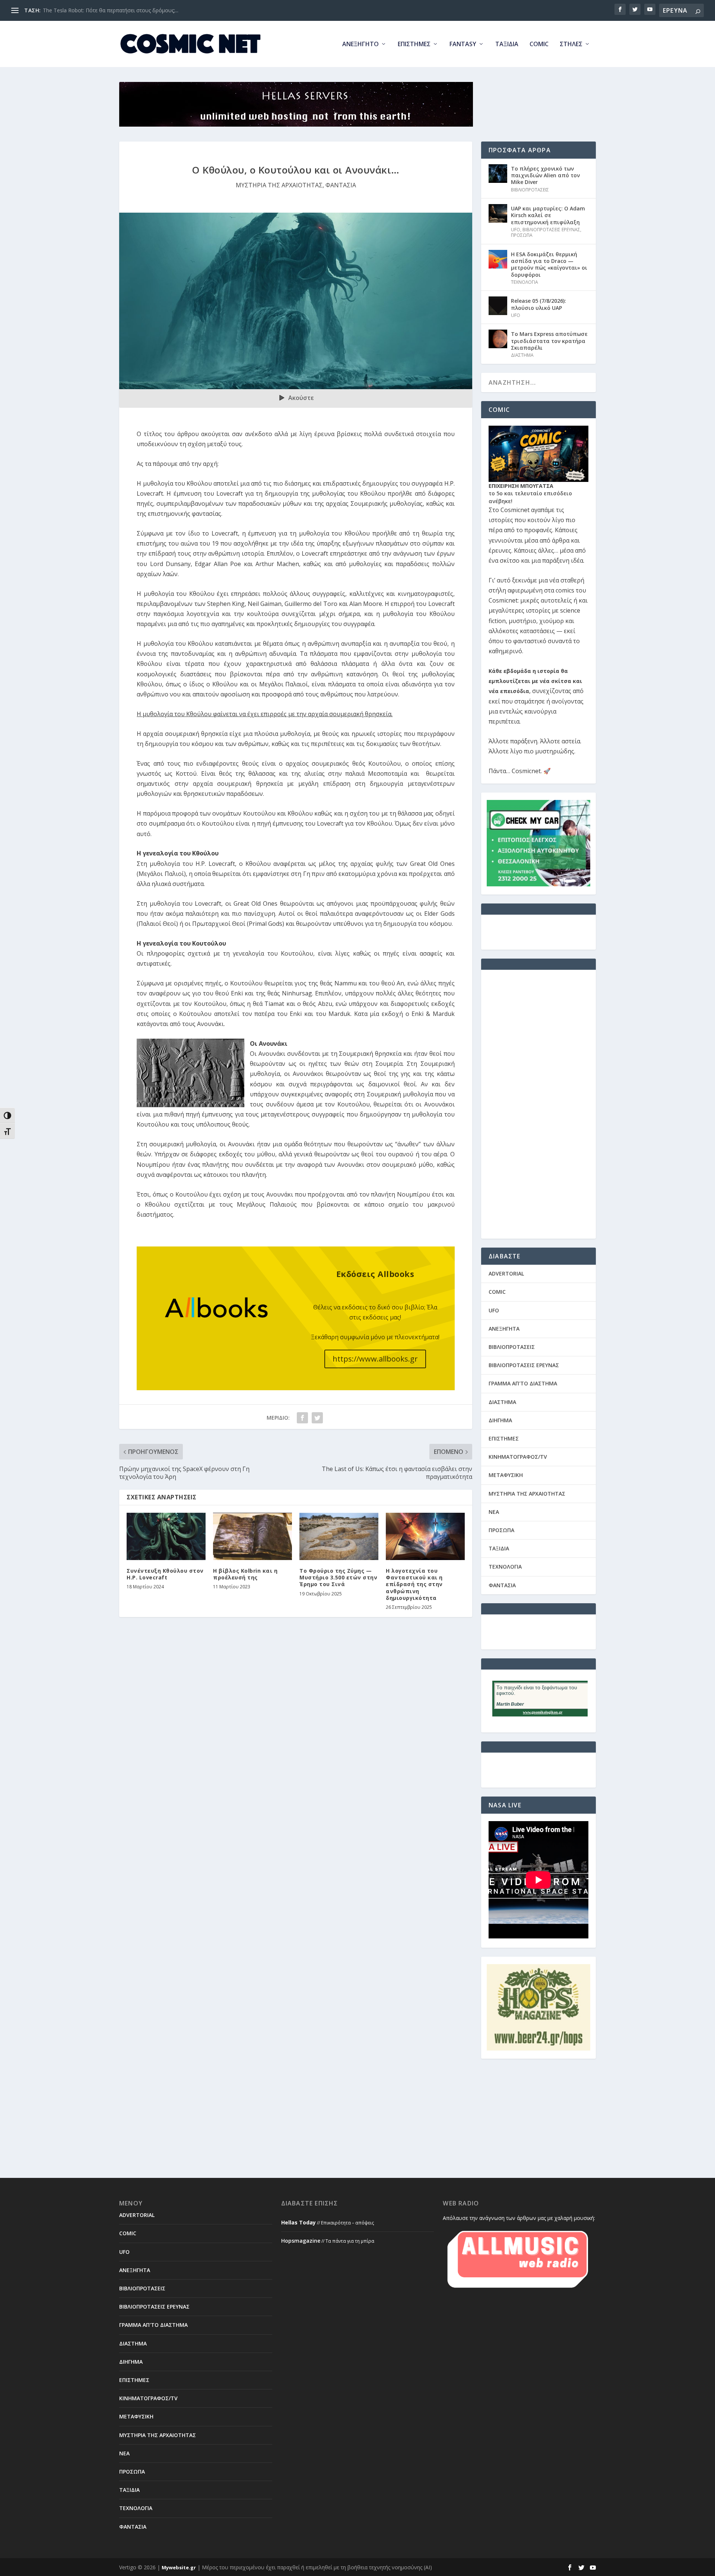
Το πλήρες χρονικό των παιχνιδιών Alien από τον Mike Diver (545, 175)
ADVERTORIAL (506, 1273)
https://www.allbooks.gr (375, 1359)
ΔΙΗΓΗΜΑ (500, 1420)
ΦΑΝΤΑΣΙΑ (341, 185)
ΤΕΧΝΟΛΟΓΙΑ (525, 282)
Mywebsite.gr (179, 2567)
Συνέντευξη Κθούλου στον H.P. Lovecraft (165, 1574)
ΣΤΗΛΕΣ (571, 45)
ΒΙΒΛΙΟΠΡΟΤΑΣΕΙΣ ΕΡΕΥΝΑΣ (551, 230)
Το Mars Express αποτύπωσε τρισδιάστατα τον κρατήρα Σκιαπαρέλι (549, 341)
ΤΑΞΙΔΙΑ (507, 45)
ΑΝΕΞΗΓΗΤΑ (504, 1329)
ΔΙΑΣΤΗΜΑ (522, 355)
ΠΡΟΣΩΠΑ (522, 235)
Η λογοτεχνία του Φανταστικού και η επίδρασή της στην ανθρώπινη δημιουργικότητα (414, 1584)
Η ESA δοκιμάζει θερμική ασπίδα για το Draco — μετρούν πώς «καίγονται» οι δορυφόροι (549, 264)
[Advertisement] (538, 1109)
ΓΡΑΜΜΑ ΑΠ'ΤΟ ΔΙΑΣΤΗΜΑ (523, 1383)
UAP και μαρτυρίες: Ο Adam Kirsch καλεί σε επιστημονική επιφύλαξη (548, 215)
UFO (516, 230)
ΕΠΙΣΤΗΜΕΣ (414, 45)
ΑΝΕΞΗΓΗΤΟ (360, 45)
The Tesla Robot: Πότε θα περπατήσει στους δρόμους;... (111, 10)
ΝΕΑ (494, 1512)
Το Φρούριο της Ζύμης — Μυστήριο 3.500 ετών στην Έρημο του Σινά (338, 1577)
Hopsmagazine (301, 2241)
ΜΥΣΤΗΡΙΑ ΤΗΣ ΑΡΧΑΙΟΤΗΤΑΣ (279, 185)
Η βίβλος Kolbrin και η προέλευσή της (245, 1574)
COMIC (539, 45)
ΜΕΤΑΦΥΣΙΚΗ (506, 1475)
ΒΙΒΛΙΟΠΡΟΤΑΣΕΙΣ (530, 190)
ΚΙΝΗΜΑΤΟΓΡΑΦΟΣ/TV (518, 1457)
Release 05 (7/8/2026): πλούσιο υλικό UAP (538, 304)
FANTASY (463, 45)
